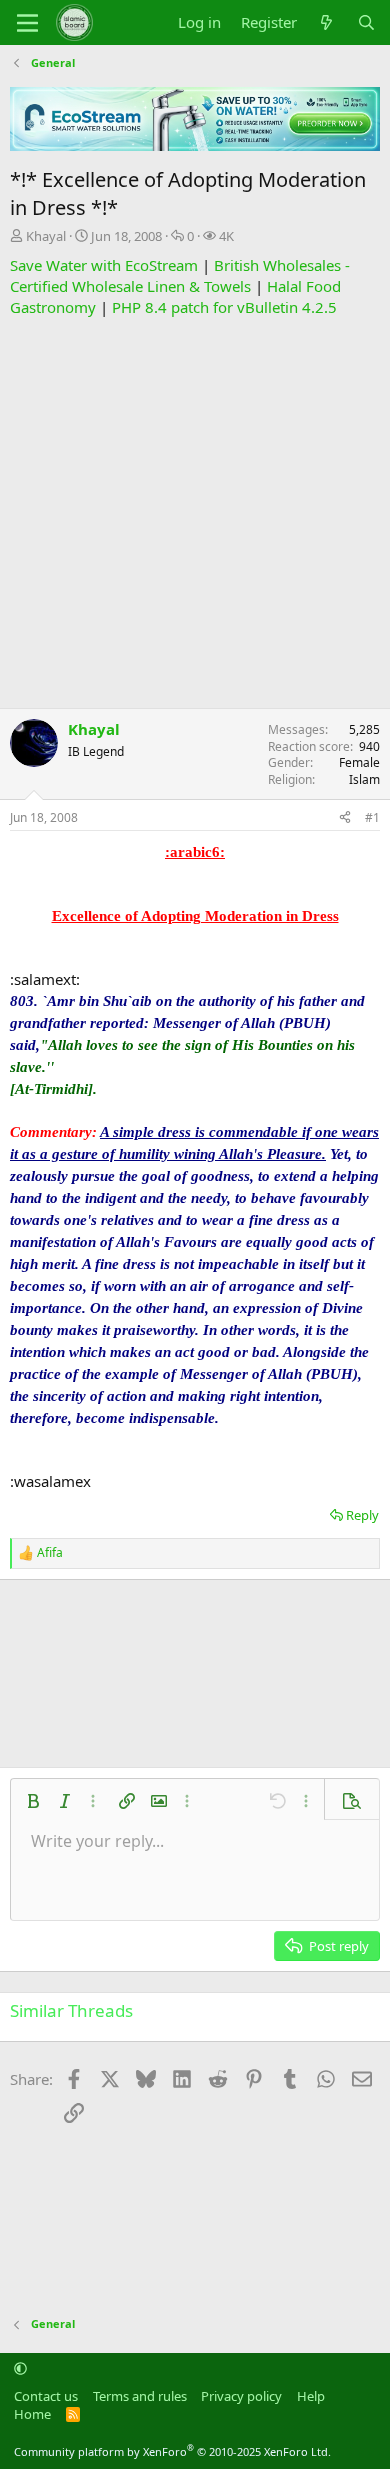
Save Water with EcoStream (104, 265)
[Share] (345, 818)
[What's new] (326, 22)
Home (32, 2414)
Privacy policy (241, 2396)
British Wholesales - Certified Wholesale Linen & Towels (180, 275)
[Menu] (27, 23)
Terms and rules (140, 2396)
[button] (33, 1801)
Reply (362, 1515)
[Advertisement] (195, 513)
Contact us (46, 2396)
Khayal (46, 236)
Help (311, 2396)
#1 (372, 817)
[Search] (366, 22)
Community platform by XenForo (172, 2451)
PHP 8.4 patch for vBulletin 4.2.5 (224, 307)
